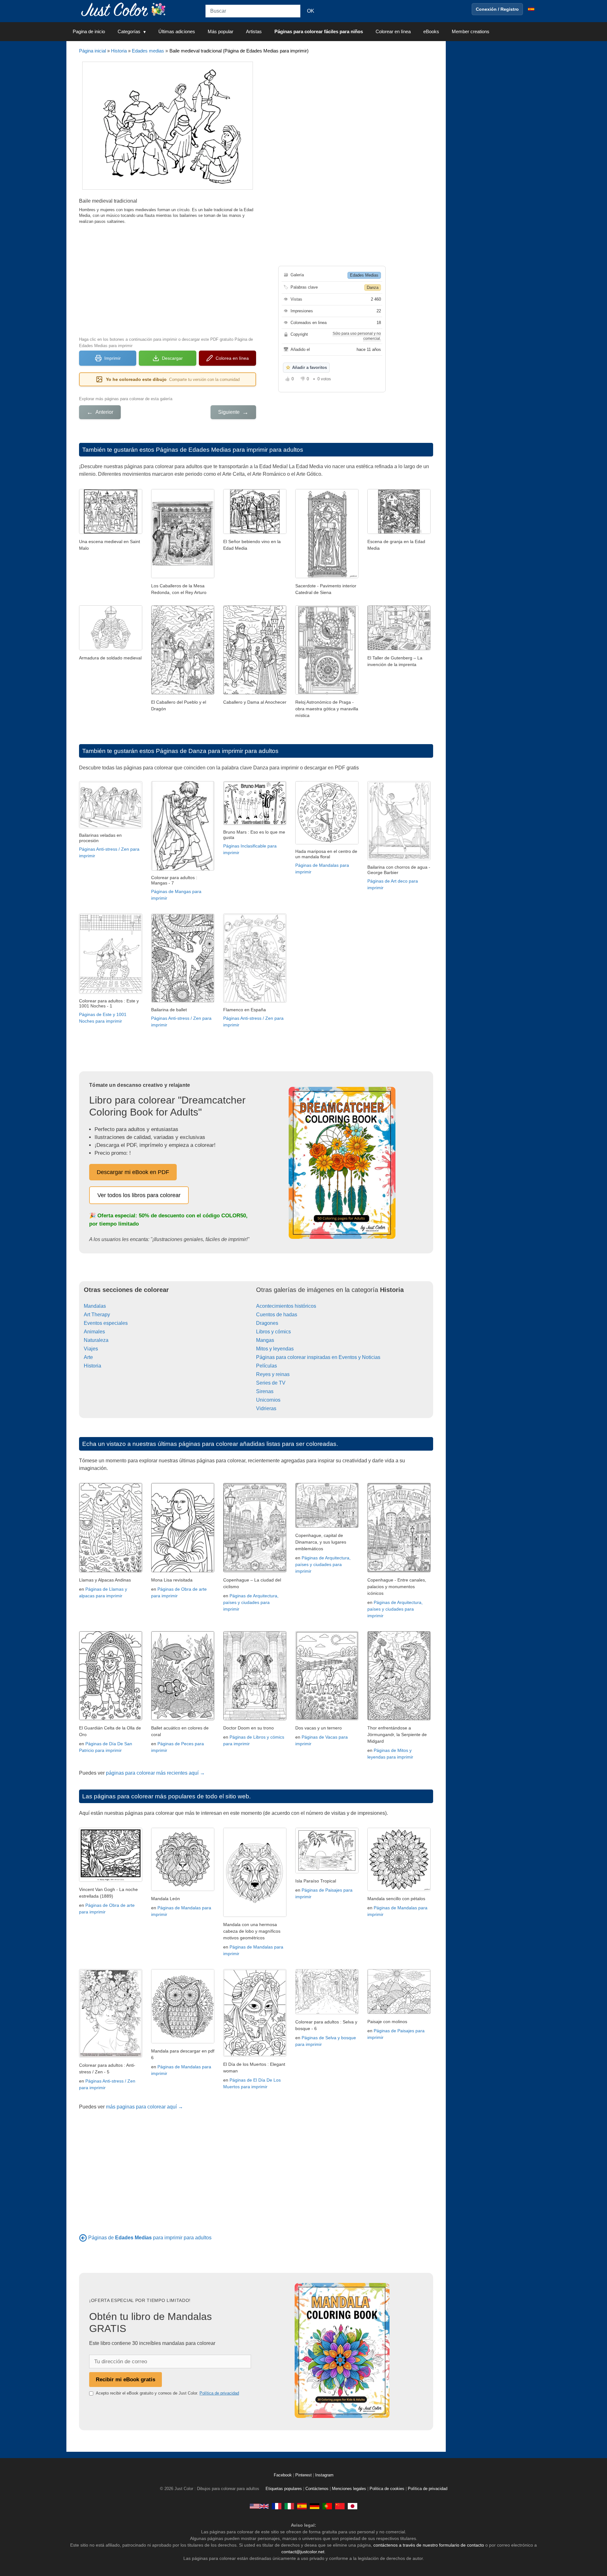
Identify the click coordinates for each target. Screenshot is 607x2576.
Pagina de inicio (89, 31)
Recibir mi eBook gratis (126, 2379)
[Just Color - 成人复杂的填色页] (340, 2506)
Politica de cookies (387, 2489)
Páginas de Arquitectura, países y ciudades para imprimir (251, 1602)
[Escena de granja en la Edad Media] (399, 532)
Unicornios (268, 1400)
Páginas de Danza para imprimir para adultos (217, 751)
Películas (267, 1366)
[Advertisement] (168, 279)
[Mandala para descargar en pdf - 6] (183, 2042)
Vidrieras (266, 1408)
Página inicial (92, 51)
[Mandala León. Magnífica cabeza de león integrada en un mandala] (183, 1889)
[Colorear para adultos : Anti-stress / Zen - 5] (111, 2056)
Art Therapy (97, 1315)
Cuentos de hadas (277, 1315)
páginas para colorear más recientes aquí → (155, 1773)
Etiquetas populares (284, 2489)
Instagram (324, 2475)
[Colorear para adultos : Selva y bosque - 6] (327, 2013)
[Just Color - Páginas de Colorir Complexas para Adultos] (327, 2506)
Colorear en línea (393, 31)
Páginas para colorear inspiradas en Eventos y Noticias (318, 1357)
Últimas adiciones (177, 31)
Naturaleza (96, 1340)
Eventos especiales (106, 1323)
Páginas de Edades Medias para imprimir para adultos (230, 450)
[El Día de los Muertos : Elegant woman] (255, 2055)
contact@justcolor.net (303, 2552)
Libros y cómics (273, 1332)
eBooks (431, 31)
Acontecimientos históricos (286, 1306)
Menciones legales (349, 2489)
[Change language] (531, 9)
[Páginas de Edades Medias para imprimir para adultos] (83, 2238)
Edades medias (148, 51)
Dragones (267, 1323)
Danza (373, 288)
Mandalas (95, 1306)
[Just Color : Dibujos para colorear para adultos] (125, 9)
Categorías (129, 31)
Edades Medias (364, 275)
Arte (88, 1357)
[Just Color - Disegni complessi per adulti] (289, 2506)
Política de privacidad (219, 2393)
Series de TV (271, 1383)
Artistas (254, 31)
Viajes (91, 1349)
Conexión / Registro (497, 9)
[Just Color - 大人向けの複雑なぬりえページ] (353, 2506)
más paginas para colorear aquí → (144, 2107)
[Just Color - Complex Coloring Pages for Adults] (259, 2506)
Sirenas (265, 1391)
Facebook (283, 2475)
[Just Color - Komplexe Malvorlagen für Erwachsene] (315, 2506)
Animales (94, 1332)
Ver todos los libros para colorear (139, 1195)
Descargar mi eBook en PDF (133, 1172)
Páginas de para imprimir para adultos (150, 2238)
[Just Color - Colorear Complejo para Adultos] (302, 2506)
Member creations (471, 31)
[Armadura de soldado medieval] (111, 649)
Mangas (265, 1340)
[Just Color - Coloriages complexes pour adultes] (277, 2506)
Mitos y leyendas (275, 1349)
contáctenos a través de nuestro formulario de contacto (429, 2545)
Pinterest (304, 2475)
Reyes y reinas (273, 1374)
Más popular (221, 31)
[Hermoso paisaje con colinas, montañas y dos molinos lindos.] (399, 2012)
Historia (119, 51)
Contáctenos (317, 2489)
